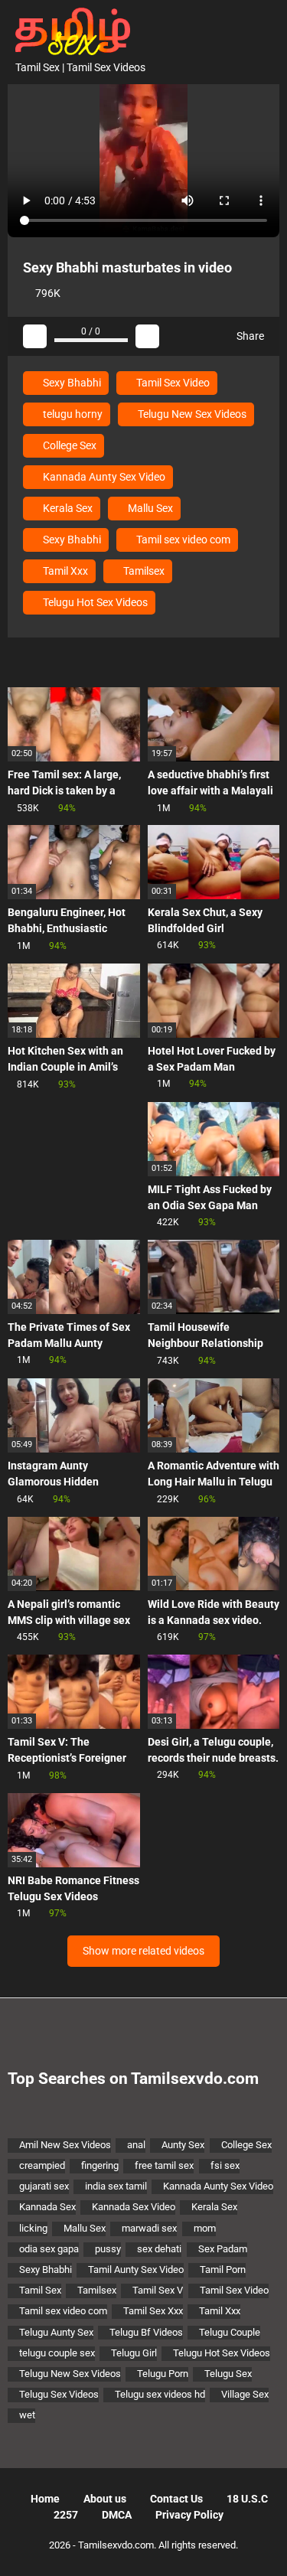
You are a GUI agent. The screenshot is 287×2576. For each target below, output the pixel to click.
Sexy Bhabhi (71, 383)
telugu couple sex (57, 2353)
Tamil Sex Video (172, 383)
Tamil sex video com (182, 540)
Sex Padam (223, 2249)
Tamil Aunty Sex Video (136, 2269)
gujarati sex (44, 2186)
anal (136, 2145)
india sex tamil (116, 2186)
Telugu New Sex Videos (191, 414)
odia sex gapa (49, 2249)
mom (205, 2228)
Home (45, 2499)
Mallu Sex (149, 508)
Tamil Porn (223, 2269)
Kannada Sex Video (134, 2207)
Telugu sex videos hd (160, 2394)
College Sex (68, 445)
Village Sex (245, 2394)
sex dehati (159, 2249)
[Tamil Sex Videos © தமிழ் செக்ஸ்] (69, 30)
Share (249, 336)
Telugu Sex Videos (59, 2394)
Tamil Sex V (158, 2290)
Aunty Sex (183, 2145)
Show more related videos (143, 1951)
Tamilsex (143, 571)
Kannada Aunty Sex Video (103, 477)
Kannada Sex (47, 2207)
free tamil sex (164, 2165)
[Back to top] (260, 2545)
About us (105, 2499)
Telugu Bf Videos (146, 2332)
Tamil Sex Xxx (153, 2311)
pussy (108, 2249)
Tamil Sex (40, 2290)
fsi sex (225, 2165)
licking (33, 2228)
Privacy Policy (189, 2515)
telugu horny (72, 414)
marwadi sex (149, 2228)
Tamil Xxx (64, 571)
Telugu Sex (228, 2374)
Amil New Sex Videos (65, 2145)
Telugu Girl (134, 2353)
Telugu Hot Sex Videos (94, 602)
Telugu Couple (230, 2332)
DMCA (117, 2515)
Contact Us (176, 2499)
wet (27, 2415)
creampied (42, 2165)
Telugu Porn (163, 2374)
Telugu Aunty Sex (56, 2332)
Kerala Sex (67, 508)
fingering (100, 2165)
